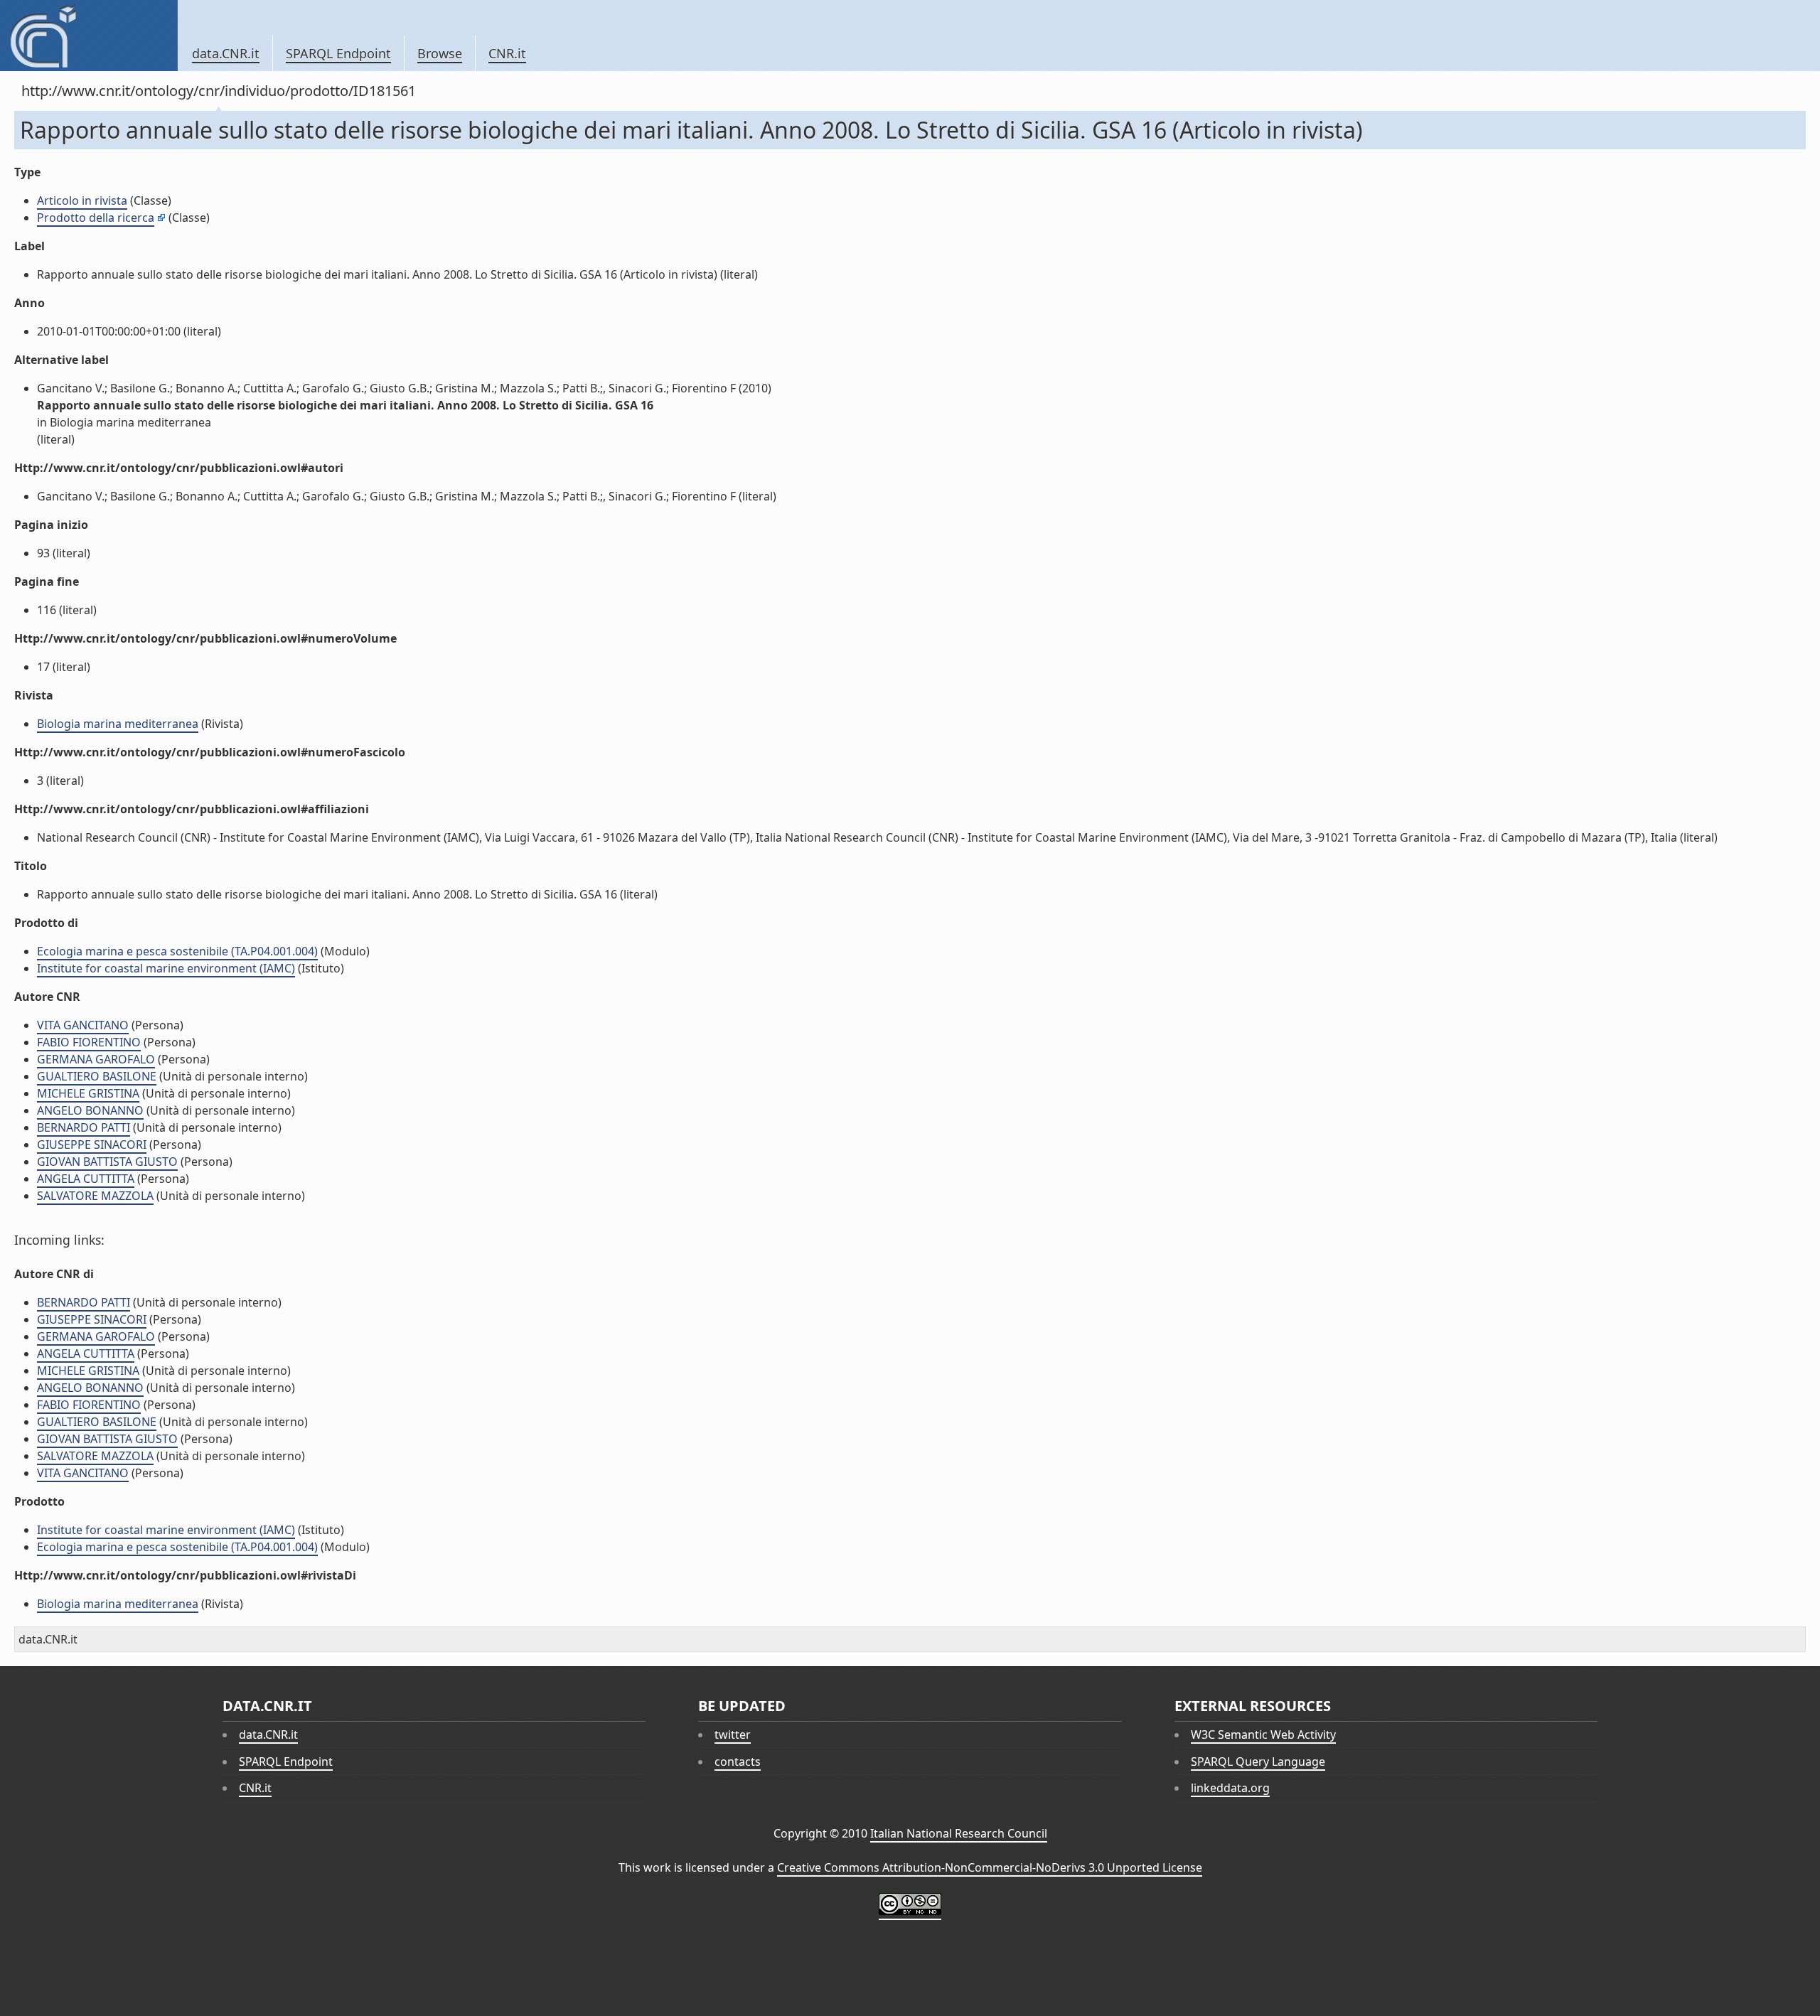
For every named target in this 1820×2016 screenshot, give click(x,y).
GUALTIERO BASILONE (97, 1076)
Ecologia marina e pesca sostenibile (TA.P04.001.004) (177, 951)
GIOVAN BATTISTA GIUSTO (107, 1162)
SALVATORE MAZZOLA (95, 1196)
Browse (440, 53)
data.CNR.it (226, 53)
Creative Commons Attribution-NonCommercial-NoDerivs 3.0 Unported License (990, 1867)
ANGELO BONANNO (90, 1110)
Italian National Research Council (959, 1833)
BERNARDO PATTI (84, 1127)
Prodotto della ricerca (96, 218)
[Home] (89, 36)
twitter (733, 1734)
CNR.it (507, 53)
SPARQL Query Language (1258, 1762)
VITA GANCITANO (83, 1025)
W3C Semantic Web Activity (1263, 1734)
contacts (738, 1762)
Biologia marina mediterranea (118, 724)
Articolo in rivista (82, 200)
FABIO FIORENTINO (89, 1042)
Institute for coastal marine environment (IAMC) (166, 968)
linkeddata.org (1230, 1788)
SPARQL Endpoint (338, 53)
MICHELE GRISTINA (88, 1093)
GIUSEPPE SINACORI (92, 1144)
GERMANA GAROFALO (96, 1059)
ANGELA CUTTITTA (86, 1179)
